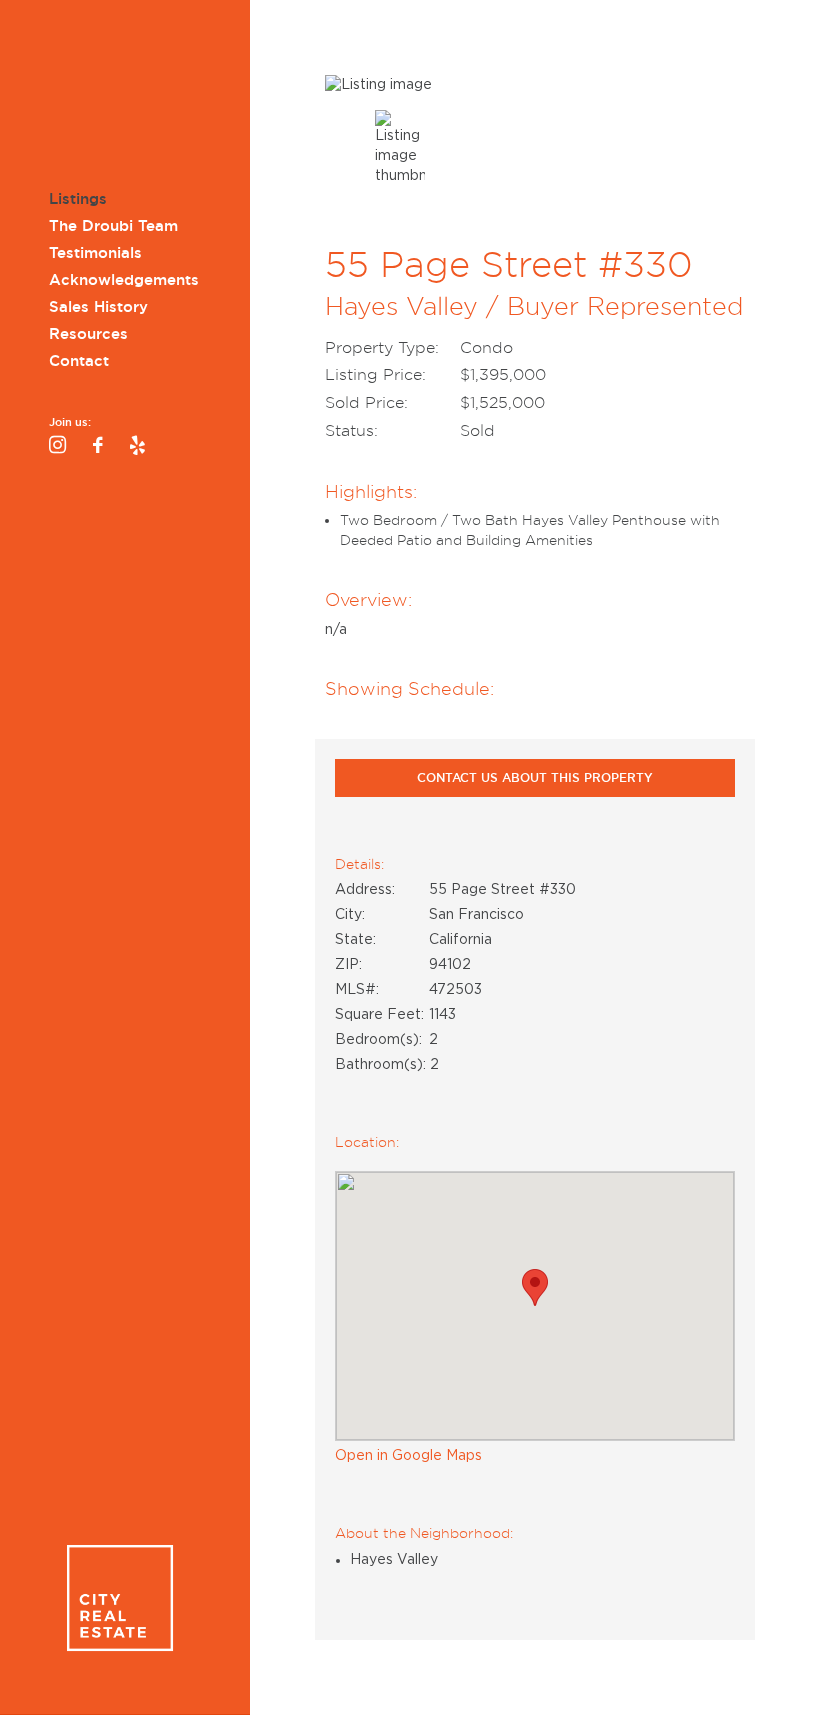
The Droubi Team (113, 226)
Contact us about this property (535, 777)
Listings (78, 199)
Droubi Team (119, 97)
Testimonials (95, 253)
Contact (79, 361)
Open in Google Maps (408, 1456)
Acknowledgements (124, 280)
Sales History (98, 307)
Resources (88, 334)
